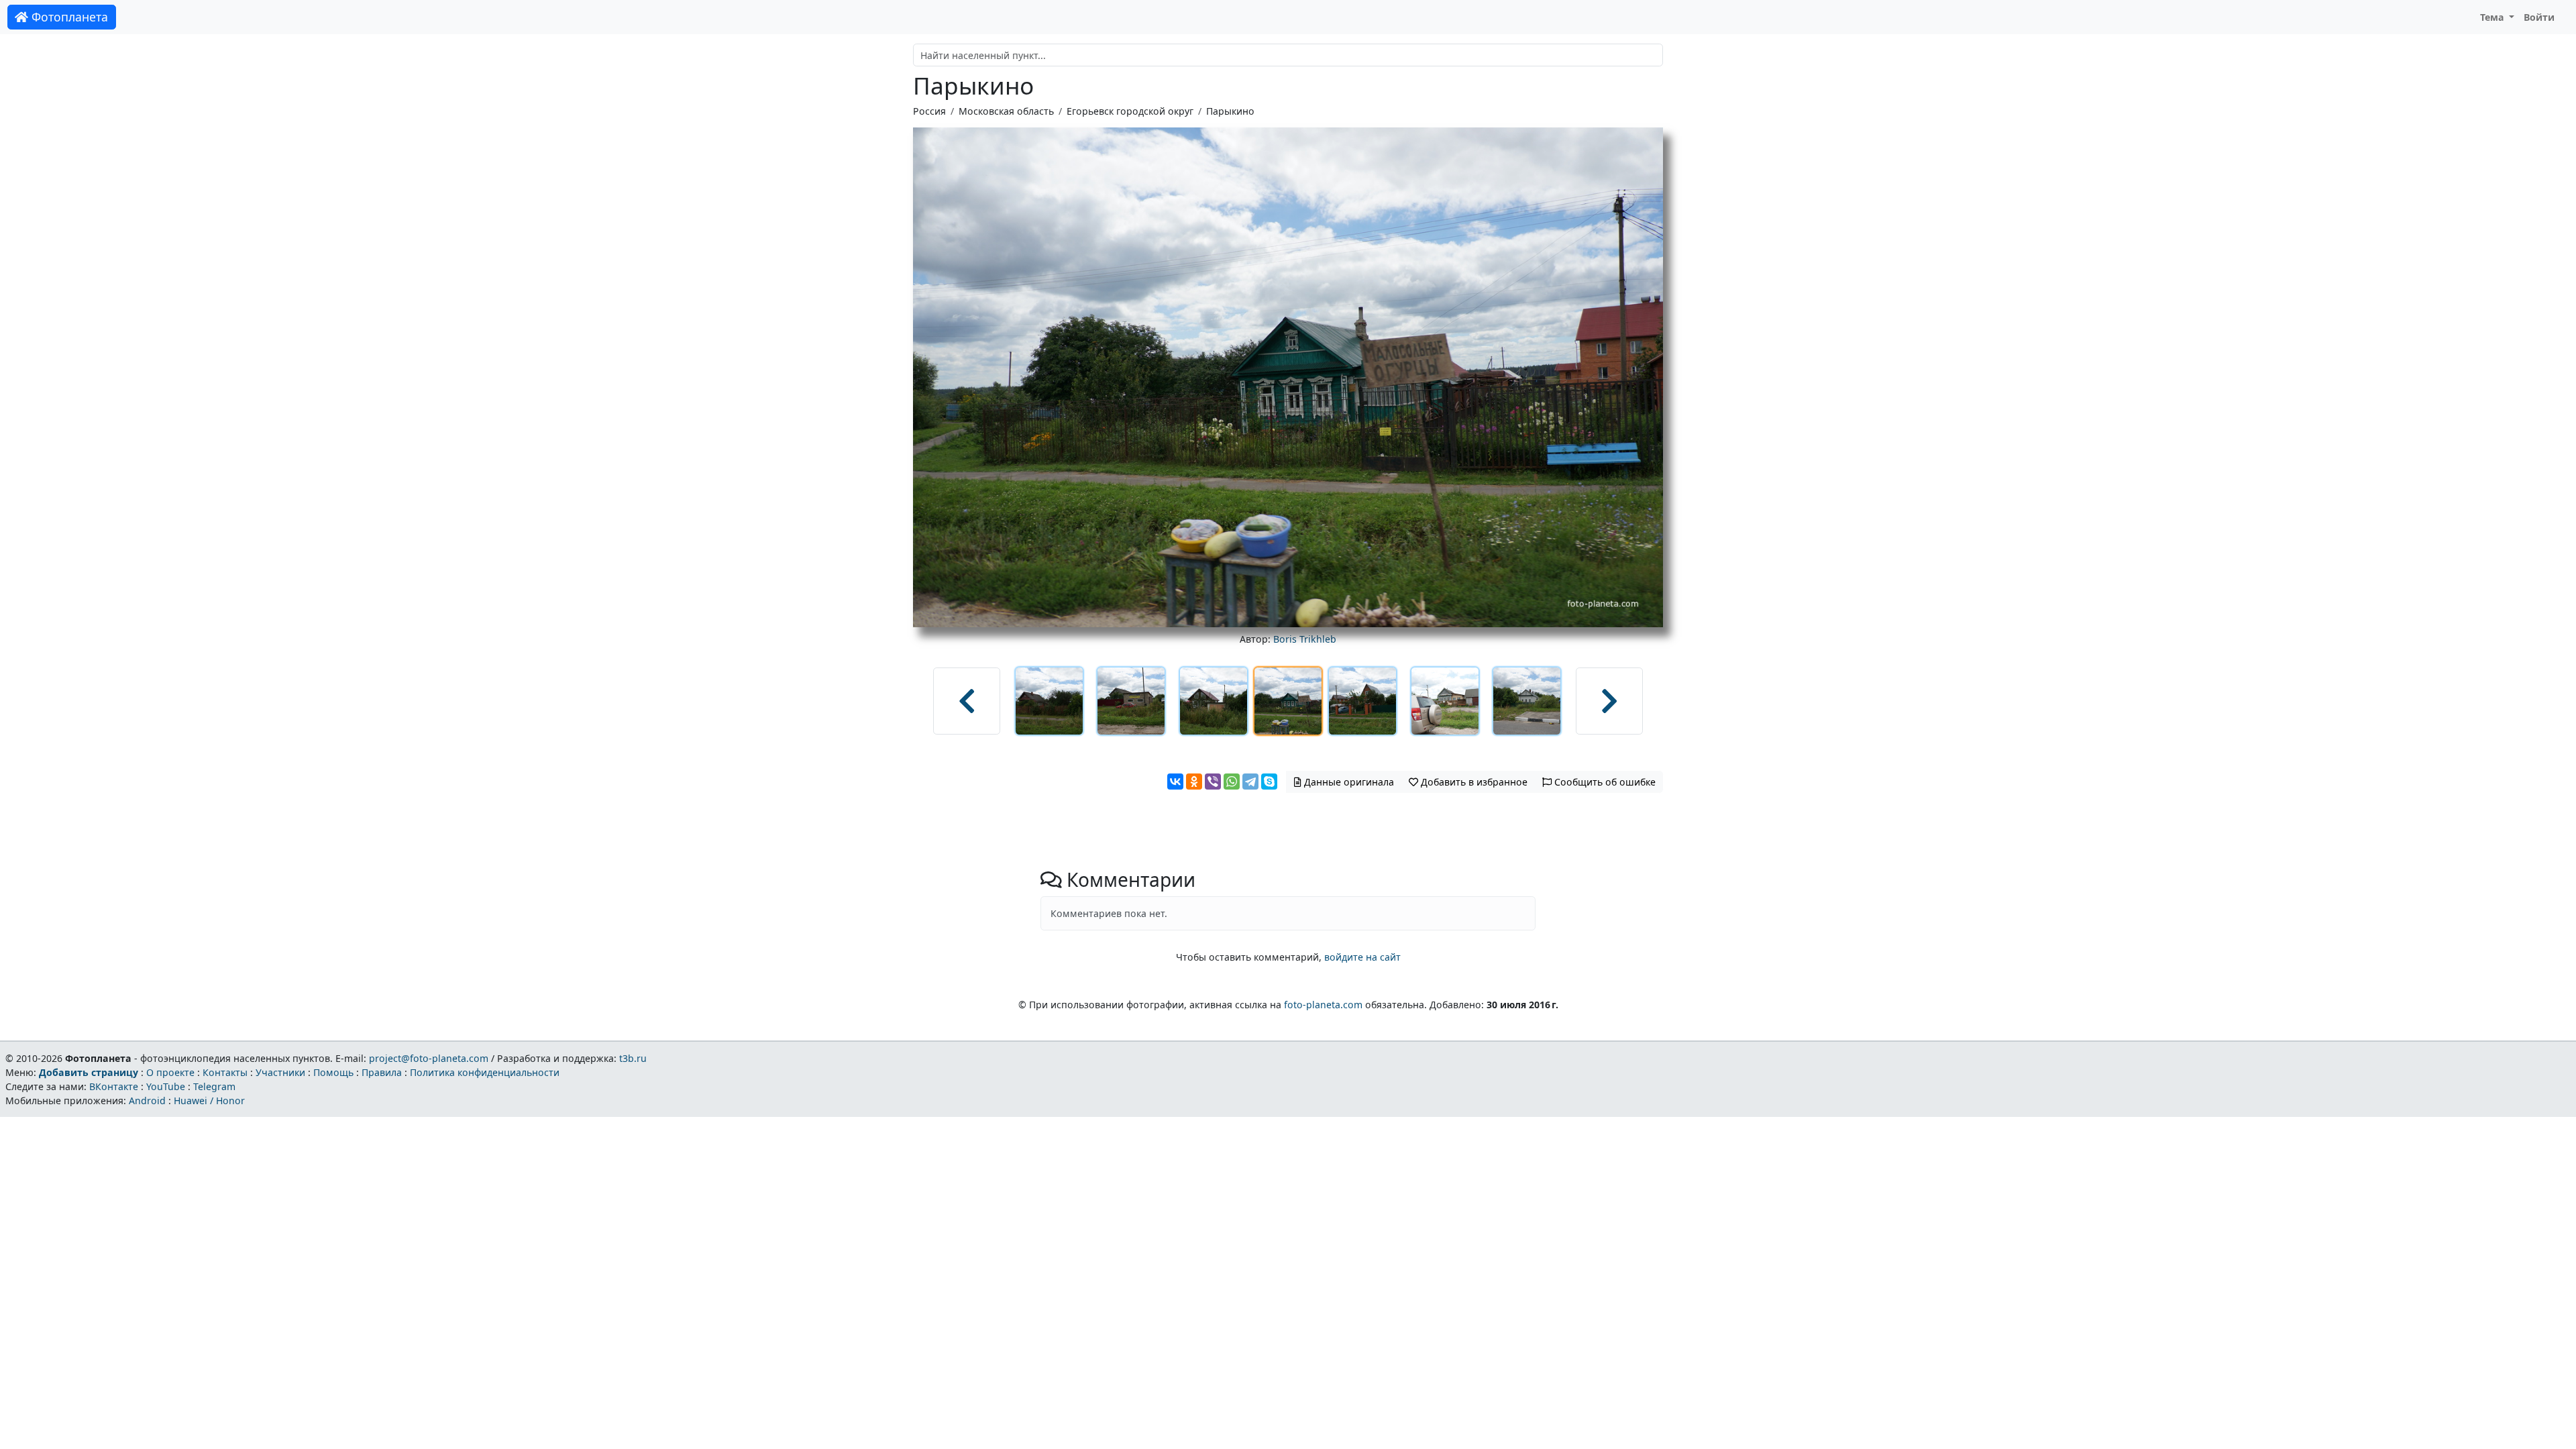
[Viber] (1213, 782)
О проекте (170, 1072)
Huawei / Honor (209, 1101)
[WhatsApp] (1232, 782)
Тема (2493, 17)
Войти (2539, 17)
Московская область (1006, 111)
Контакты (225, 1072)
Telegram (214, 1086)
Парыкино (1230, 111)
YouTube (166, 1086)
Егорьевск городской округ (1130, 111)
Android (147, 1101)
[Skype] (1269, 782)
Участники (280, 1072)
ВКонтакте (114, 1086)
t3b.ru (633, 1058)
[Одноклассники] (1194, 782)
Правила (382, 1072)
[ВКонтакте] (1175, 782)
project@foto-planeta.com (429, 1058)
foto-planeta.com (1323, 1005)
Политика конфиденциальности (485, 1072)
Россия (929, 111)
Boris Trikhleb (1305, 639)
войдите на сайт (1362, 957)
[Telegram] (1250, 782)
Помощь (333, 1072)
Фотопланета (68, 17)
